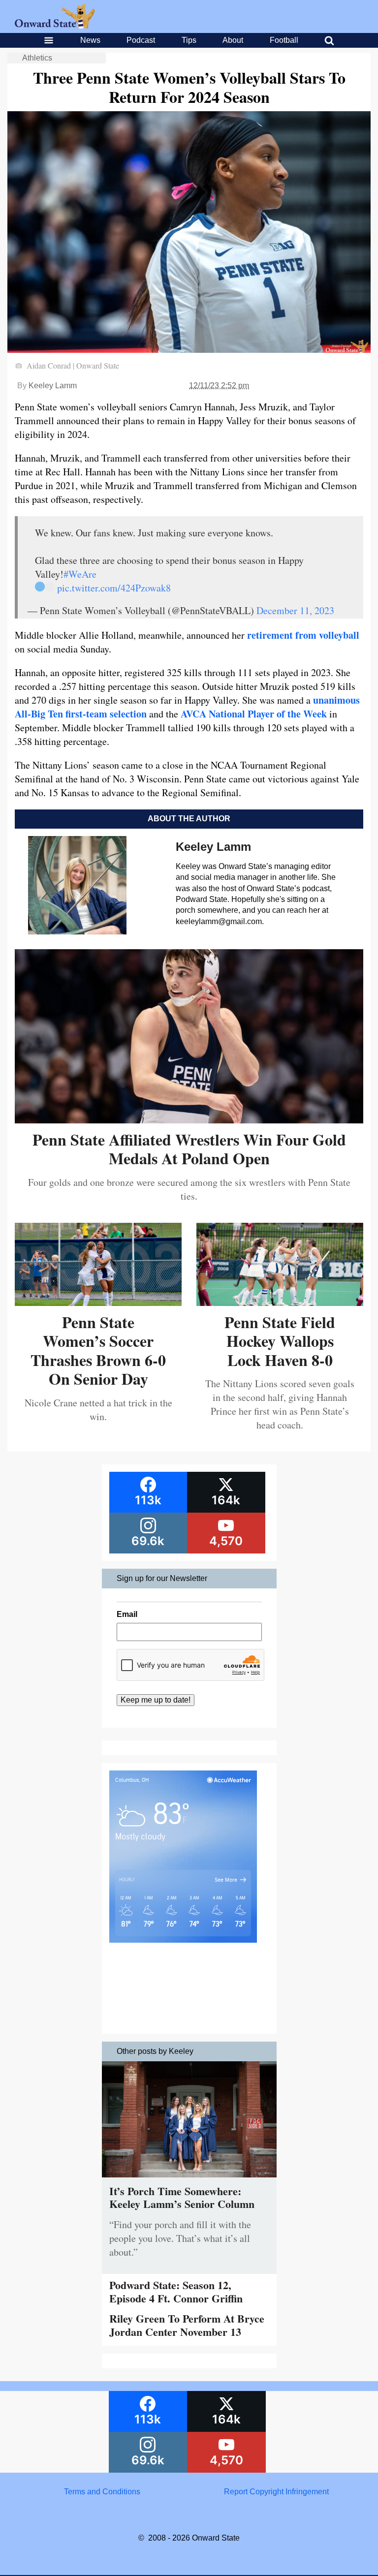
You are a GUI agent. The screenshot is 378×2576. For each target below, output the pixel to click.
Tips (189, 40)
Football (284, 40)
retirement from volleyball (303, 635)
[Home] (55, 26)
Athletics (37, 58)
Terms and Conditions (102, 2492)
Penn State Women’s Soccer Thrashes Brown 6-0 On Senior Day (98, 1350)
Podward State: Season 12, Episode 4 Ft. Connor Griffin (176, 2291)
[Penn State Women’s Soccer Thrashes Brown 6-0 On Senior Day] (98, 1302)
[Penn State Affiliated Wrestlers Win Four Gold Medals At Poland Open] (189, 1120)
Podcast (141, 40)
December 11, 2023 (295, 610)
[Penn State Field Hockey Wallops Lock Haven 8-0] (280, 1302)
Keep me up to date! (156, 1700)
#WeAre (80, 574)
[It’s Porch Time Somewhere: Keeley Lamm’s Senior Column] (189, 2180)
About (233, 40)
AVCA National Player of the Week (254, 714)
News (90, 40)
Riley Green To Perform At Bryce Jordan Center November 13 (187, 2325)
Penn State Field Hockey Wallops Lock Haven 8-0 (280, 1341)
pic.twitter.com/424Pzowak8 (114, 588)
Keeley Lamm (53, 386)
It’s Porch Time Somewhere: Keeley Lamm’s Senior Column (182, 2197)
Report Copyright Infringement (276, 2492)
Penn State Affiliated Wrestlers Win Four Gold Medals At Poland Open (189, 1149)
